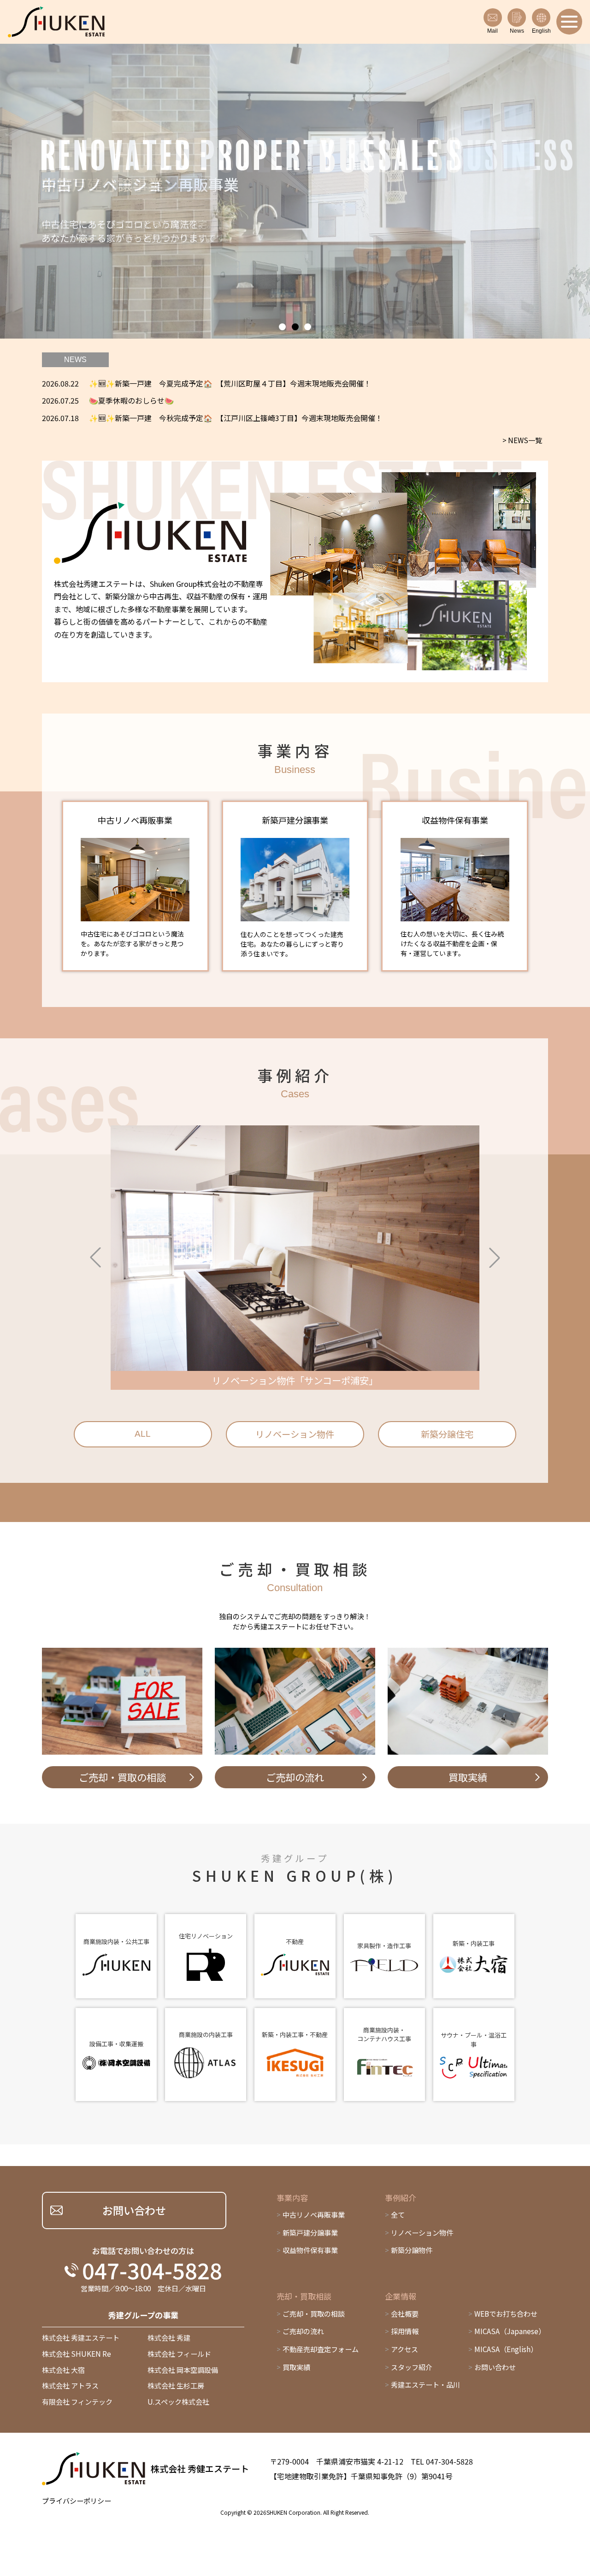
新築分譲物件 (412, 2250)
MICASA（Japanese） (510, 2331)
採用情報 (405, 2331)
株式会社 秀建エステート (81, 2338)
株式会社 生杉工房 (176, 2386)
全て (398, 2215)
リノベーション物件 (422, 2233)
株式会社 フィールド (179, 2354)
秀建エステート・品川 (425, 2385)
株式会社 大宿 (63, 2370)
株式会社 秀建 (169, 2338)
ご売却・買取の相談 (314, 2314)
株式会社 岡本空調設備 (183, 2370)
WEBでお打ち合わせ (506, 2314)
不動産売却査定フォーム (321, 2349)
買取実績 (296, 2367)
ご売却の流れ (303, 2331)
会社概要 (405, 2314)
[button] (282, 327)
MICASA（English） (506, 2349)
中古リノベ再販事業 (314, 2215)
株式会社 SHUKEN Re (77, 2354)
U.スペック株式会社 (178, 2402)
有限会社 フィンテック (77, 2402)
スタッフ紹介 (412, 2367)
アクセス (404, 2349)
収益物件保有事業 (310, 2250)
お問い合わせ (495, 2367)
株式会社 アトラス (70, 2386)
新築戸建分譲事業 (310, 2233)
